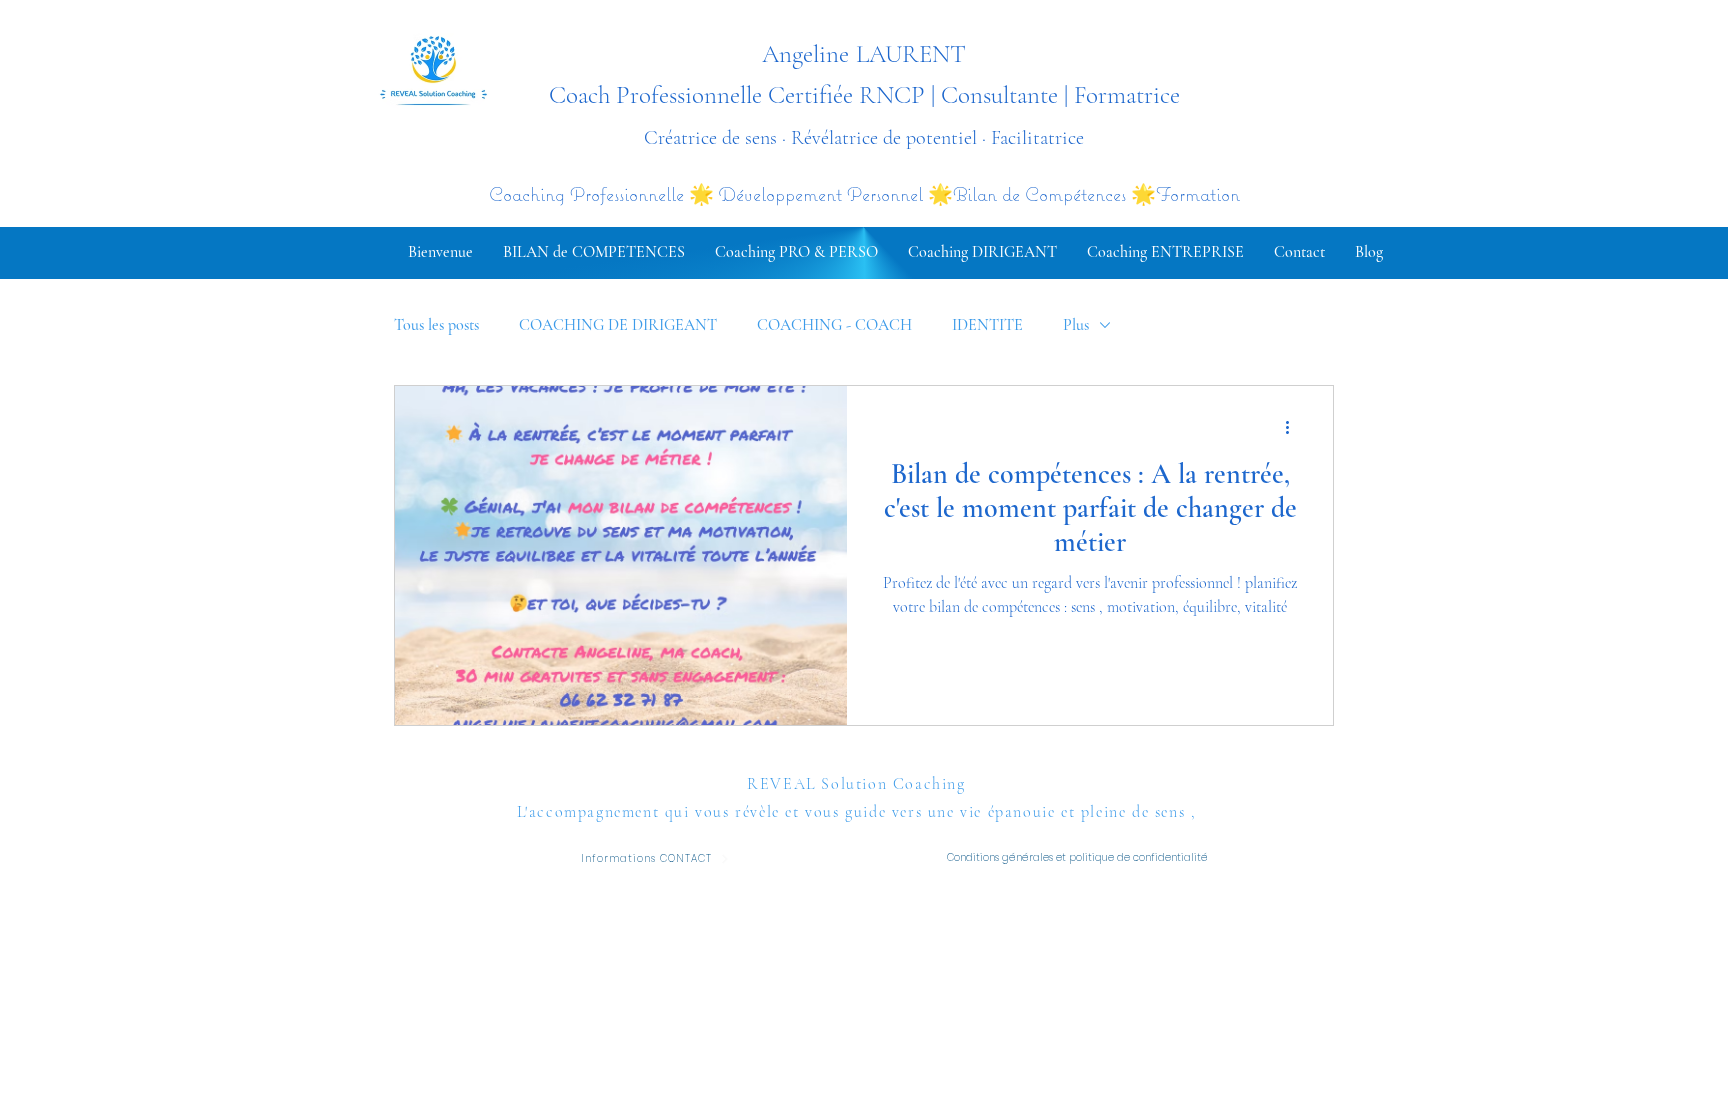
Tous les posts (436, 325)
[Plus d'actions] (1294, 427)
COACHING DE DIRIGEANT (618, 325)
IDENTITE (987, 325)
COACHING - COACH (834, 325)
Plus (1076, 325)
